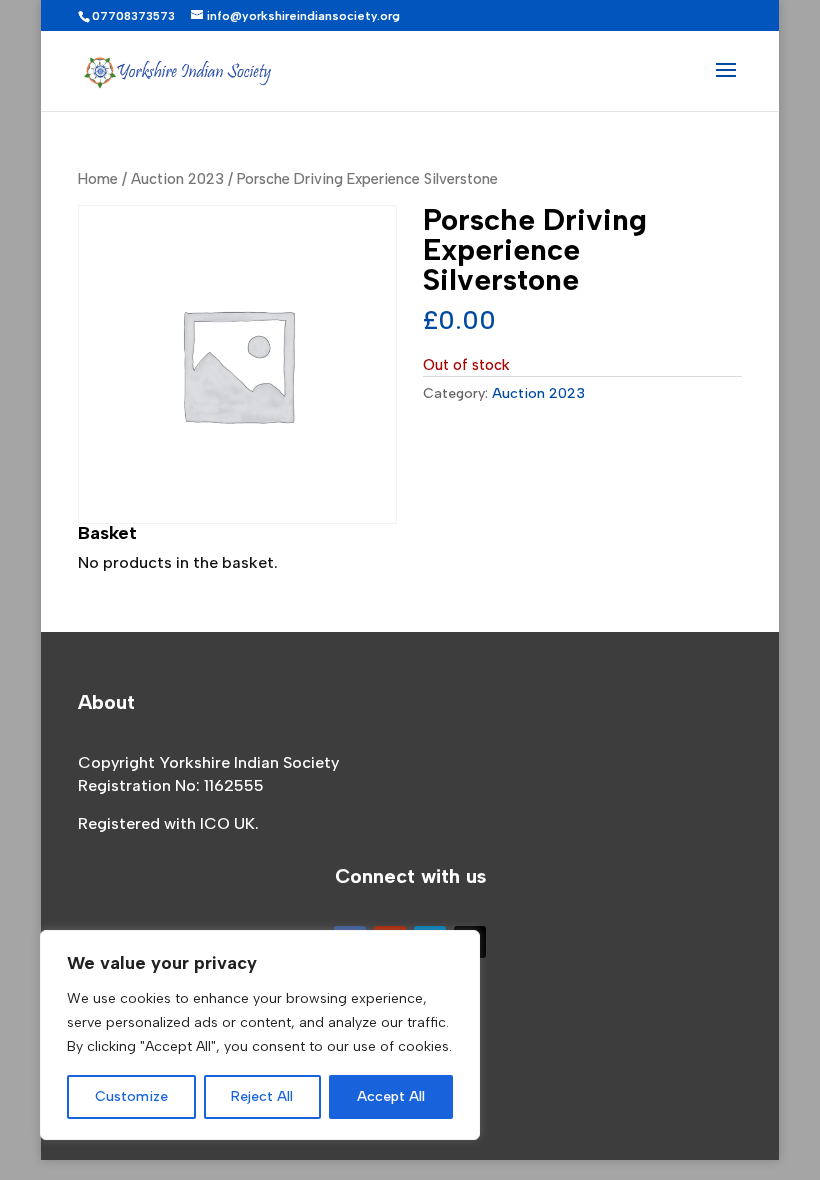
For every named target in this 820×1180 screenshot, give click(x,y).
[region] (260, 1035)
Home (98, 179)
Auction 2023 (177, 179)
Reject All (262, 1096)
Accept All (391, 1096)
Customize (131, 1096)
